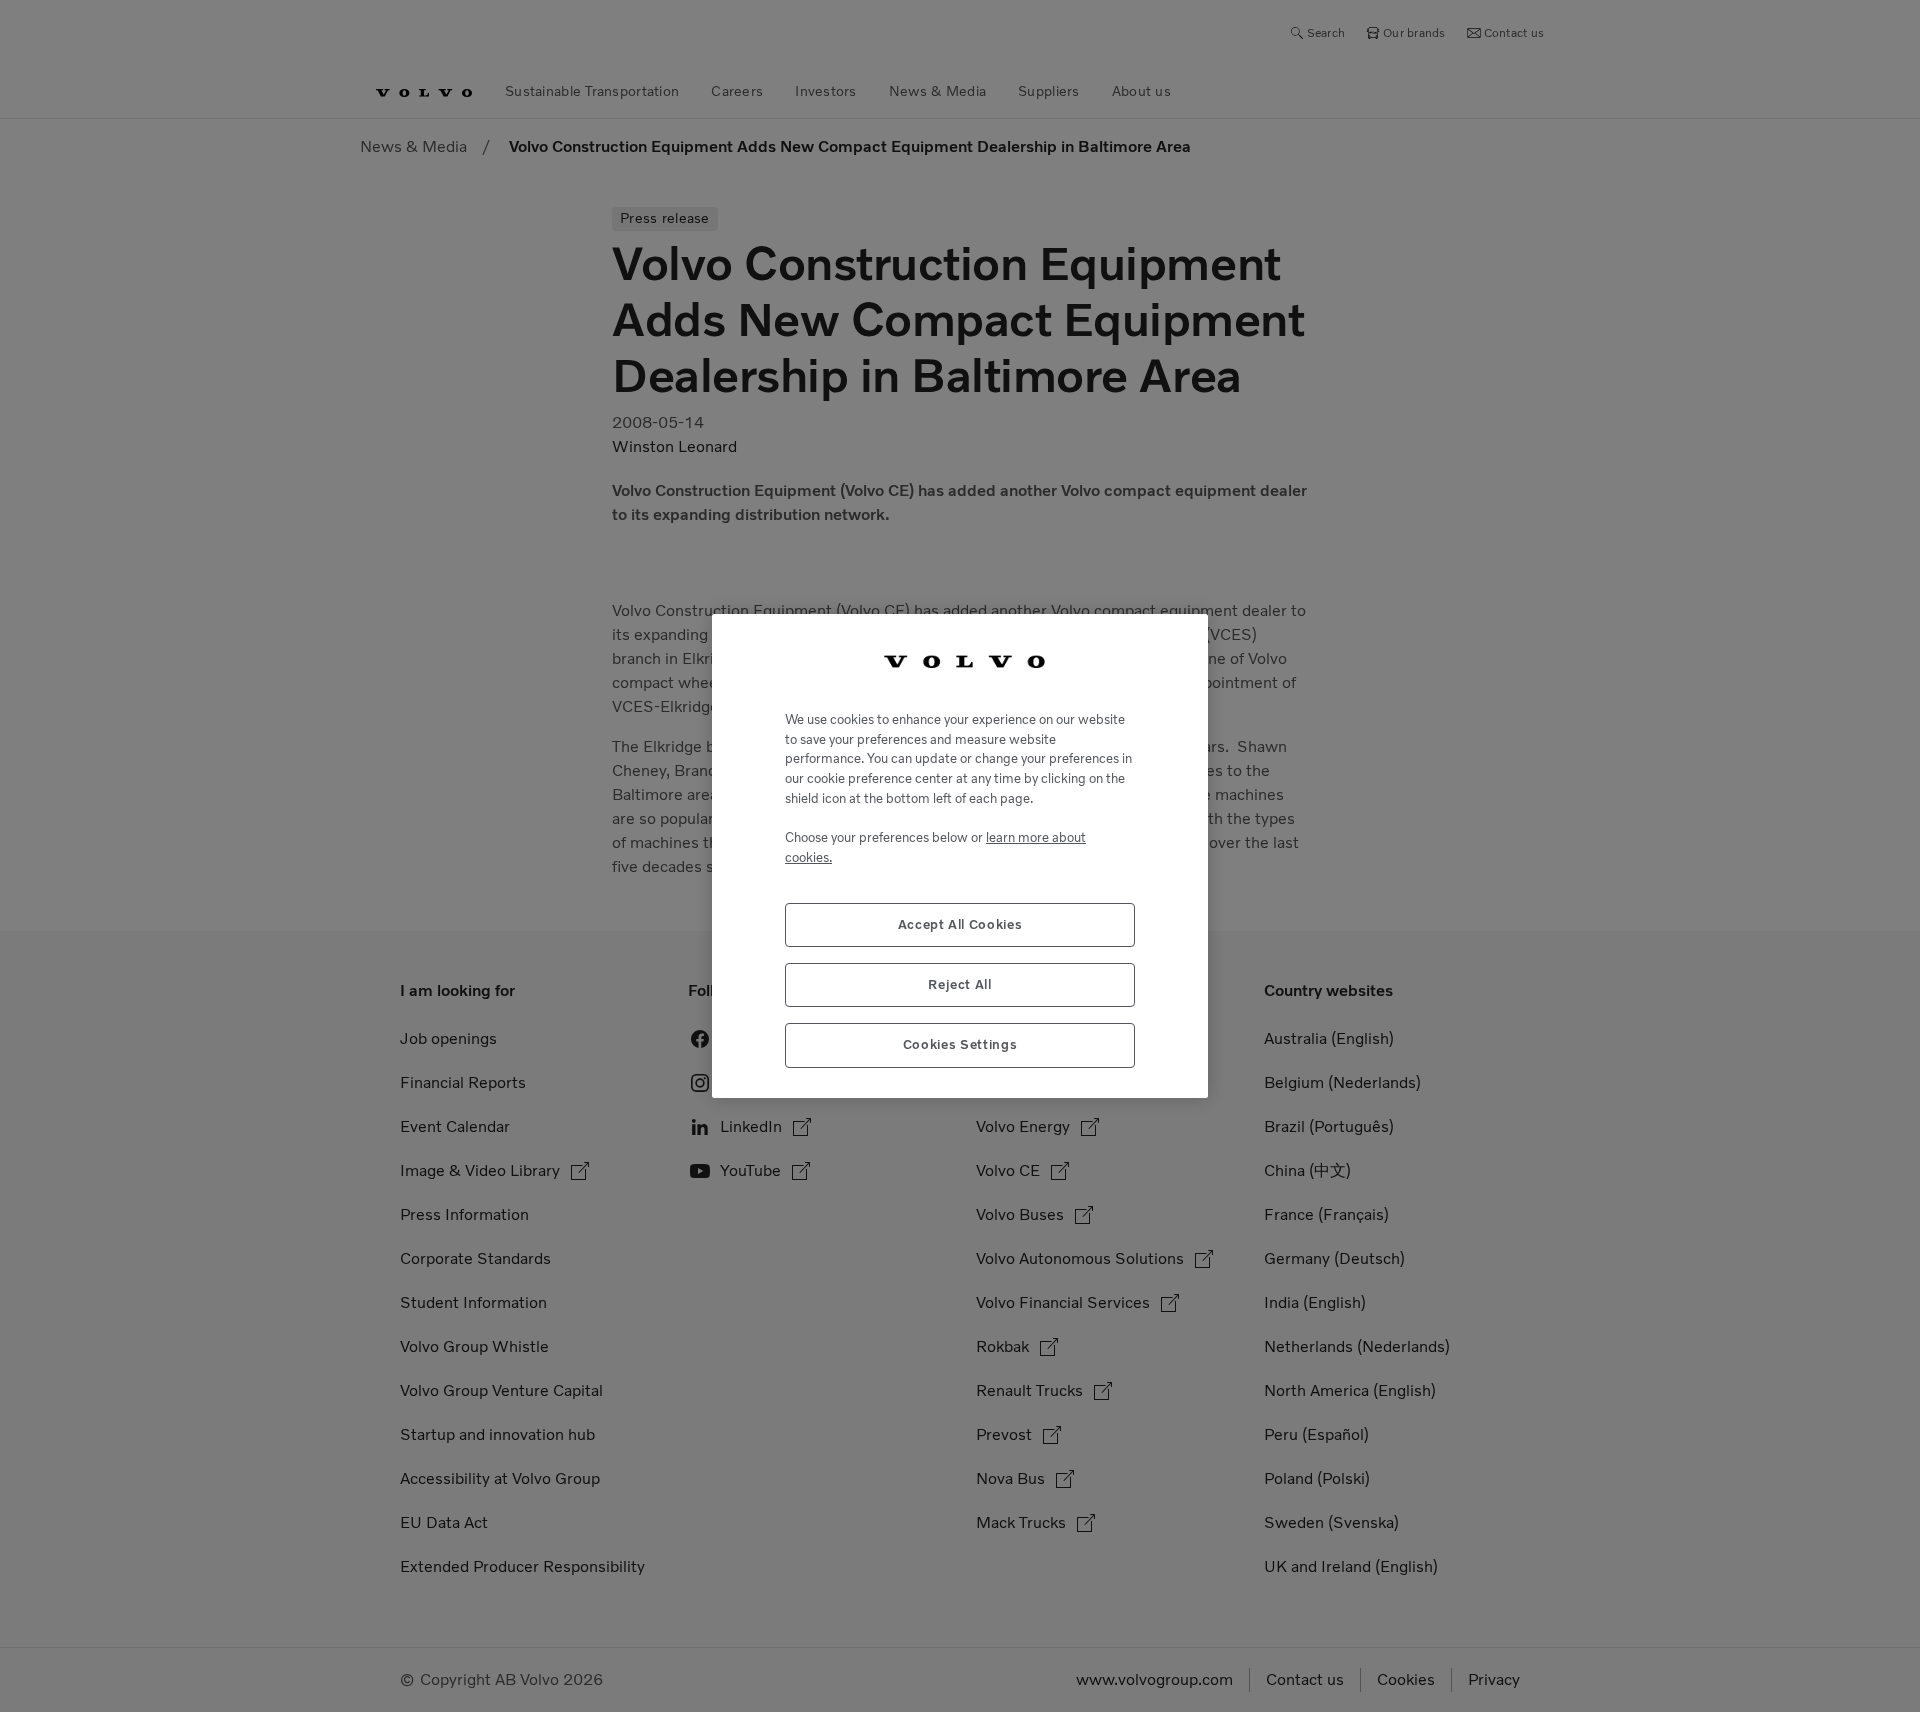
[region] (960, 855)
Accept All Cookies (960, 924)
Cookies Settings (960, 1044)
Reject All (960, 984)
